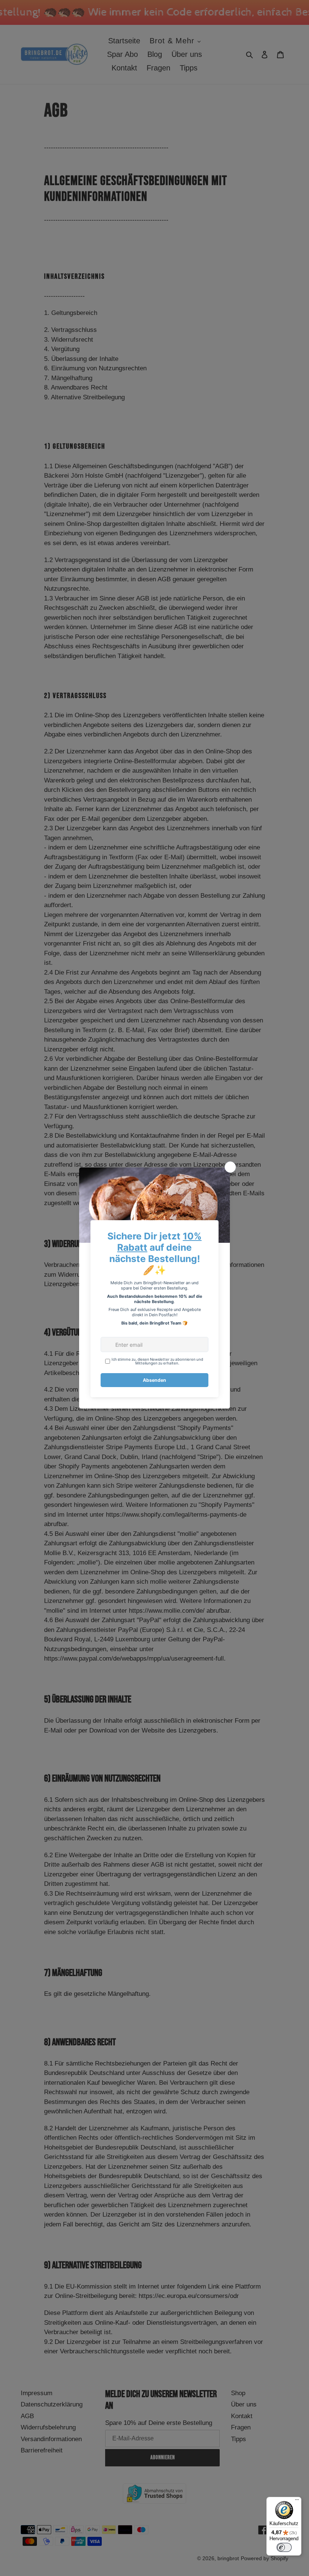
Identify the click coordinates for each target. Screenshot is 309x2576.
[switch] (284, 2547)
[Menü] (297, 2501)
